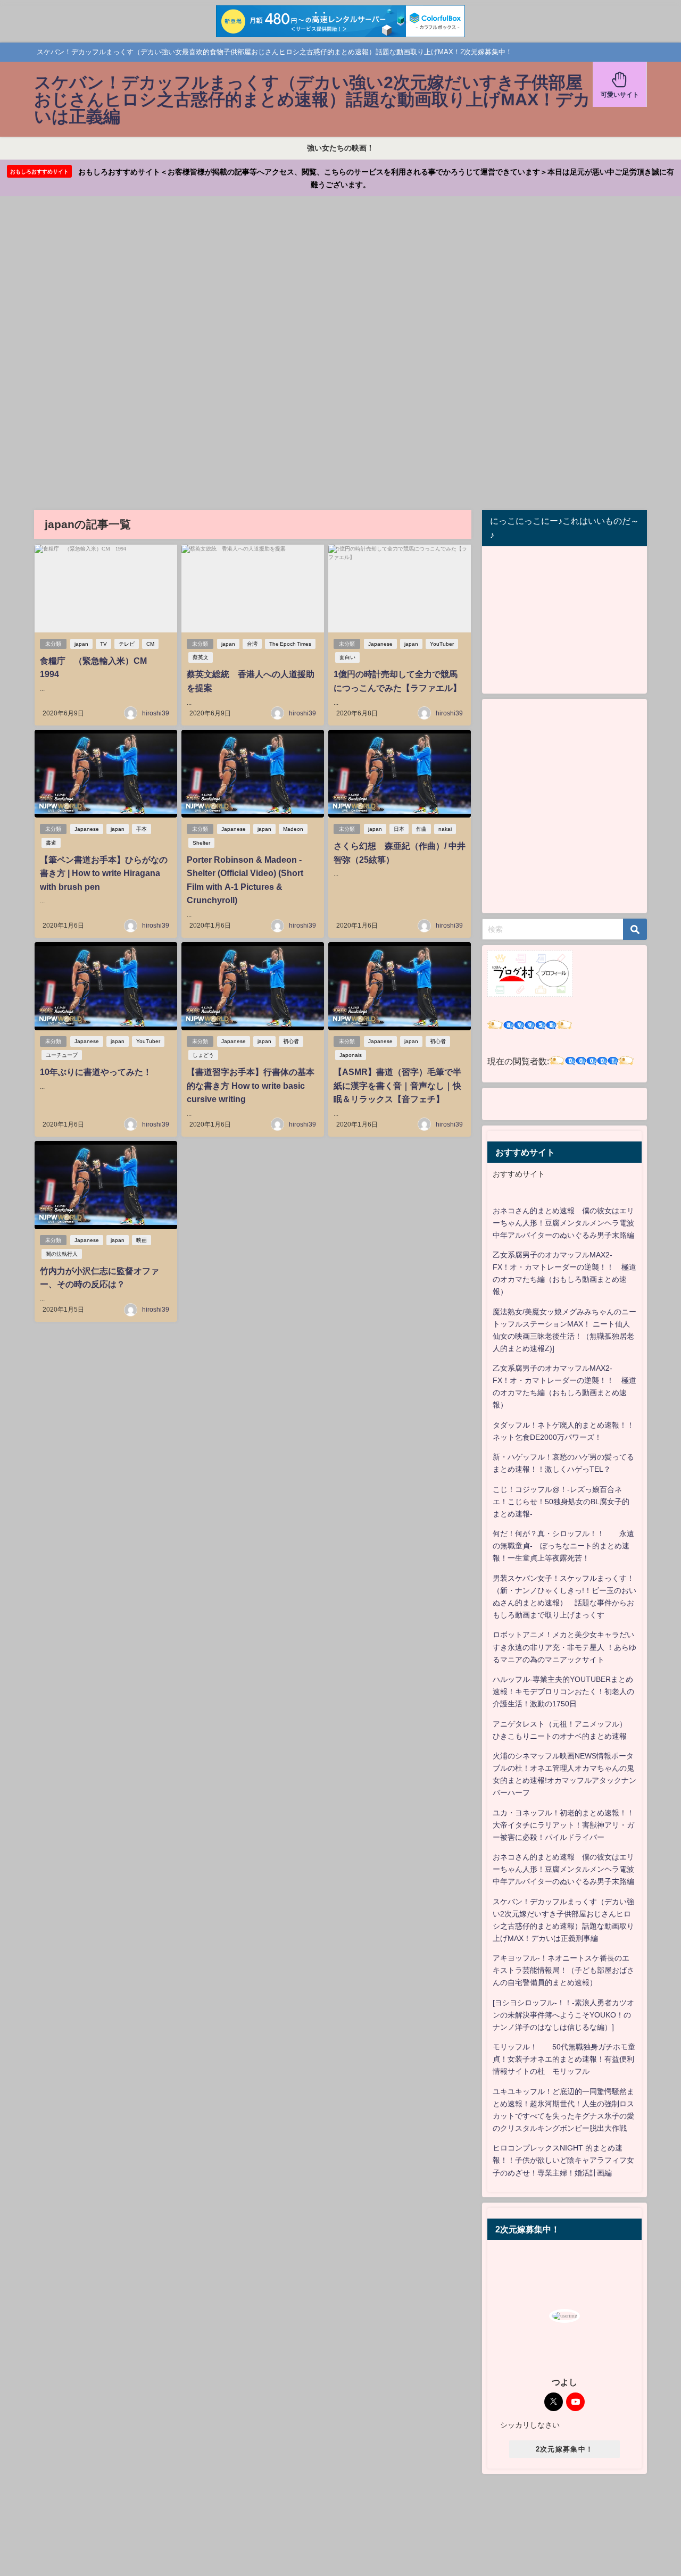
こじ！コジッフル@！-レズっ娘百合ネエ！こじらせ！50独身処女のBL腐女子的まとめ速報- (561, 1502)
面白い (347, 657)
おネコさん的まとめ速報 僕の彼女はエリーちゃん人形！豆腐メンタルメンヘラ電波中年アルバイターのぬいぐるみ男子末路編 (563, 1223)
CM (150, 644)
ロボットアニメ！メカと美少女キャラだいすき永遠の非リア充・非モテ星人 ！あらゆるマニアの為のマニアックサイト (564, 1647)
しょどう (203, 1055)
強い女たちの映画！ (340, 148)
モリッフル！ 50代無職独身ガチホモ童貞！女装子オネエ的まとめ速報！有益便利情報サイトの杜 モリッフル (564, 2059)
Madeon (293, 829)
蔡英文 (201, 657)
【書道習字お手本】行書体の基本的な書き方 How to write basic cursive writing (251, 1085)
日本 (399, 829)
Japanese (380, 644)
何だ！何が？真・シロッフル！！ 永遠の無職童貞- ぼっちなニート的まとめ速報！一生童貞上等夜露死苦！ (563, 1546)
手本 (142, 829)
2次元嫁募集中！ (564, 2449)
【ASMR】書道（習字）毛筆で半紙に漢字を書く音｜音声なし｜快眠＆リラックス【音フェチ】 (397, 1085)
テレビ (127, 644)
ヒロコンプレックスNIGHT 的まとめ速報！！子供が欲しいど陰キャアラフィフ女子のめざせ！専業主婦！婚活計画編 (563, 2160)
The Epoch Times (290, 644)
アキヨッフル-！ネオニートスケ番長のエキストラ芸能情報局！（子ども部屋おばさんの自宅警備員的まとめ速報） (563, 1970)
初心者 (291, 1041)
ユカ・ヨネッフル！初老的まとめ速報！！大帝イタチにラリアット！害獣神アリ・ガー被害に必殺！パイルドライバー (563, 1825)
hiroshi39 (156, 713)
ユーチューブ (62, 1055)
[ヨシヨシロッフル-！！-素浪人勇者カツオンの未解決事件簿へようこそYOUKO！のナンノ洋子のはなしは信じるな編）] (563, 2015)
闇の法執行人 (62, 1254)
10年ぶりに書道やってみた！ (96, 1072)
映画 (142, 1240)
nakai (445, 829)
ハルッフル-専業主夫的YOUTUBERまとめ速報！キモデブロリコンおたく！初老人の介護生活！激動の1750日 (563, 1691)
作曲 (421, 829)
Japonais (351, 1055)
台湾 (252, 644)
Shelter (201, 843)
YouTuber (442, 644)
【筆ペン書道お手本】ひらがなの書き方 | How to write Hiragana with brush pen (104, 873)
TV (103, 644)
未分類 (53, 644)
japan (81, 644)
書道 (51, 843)
